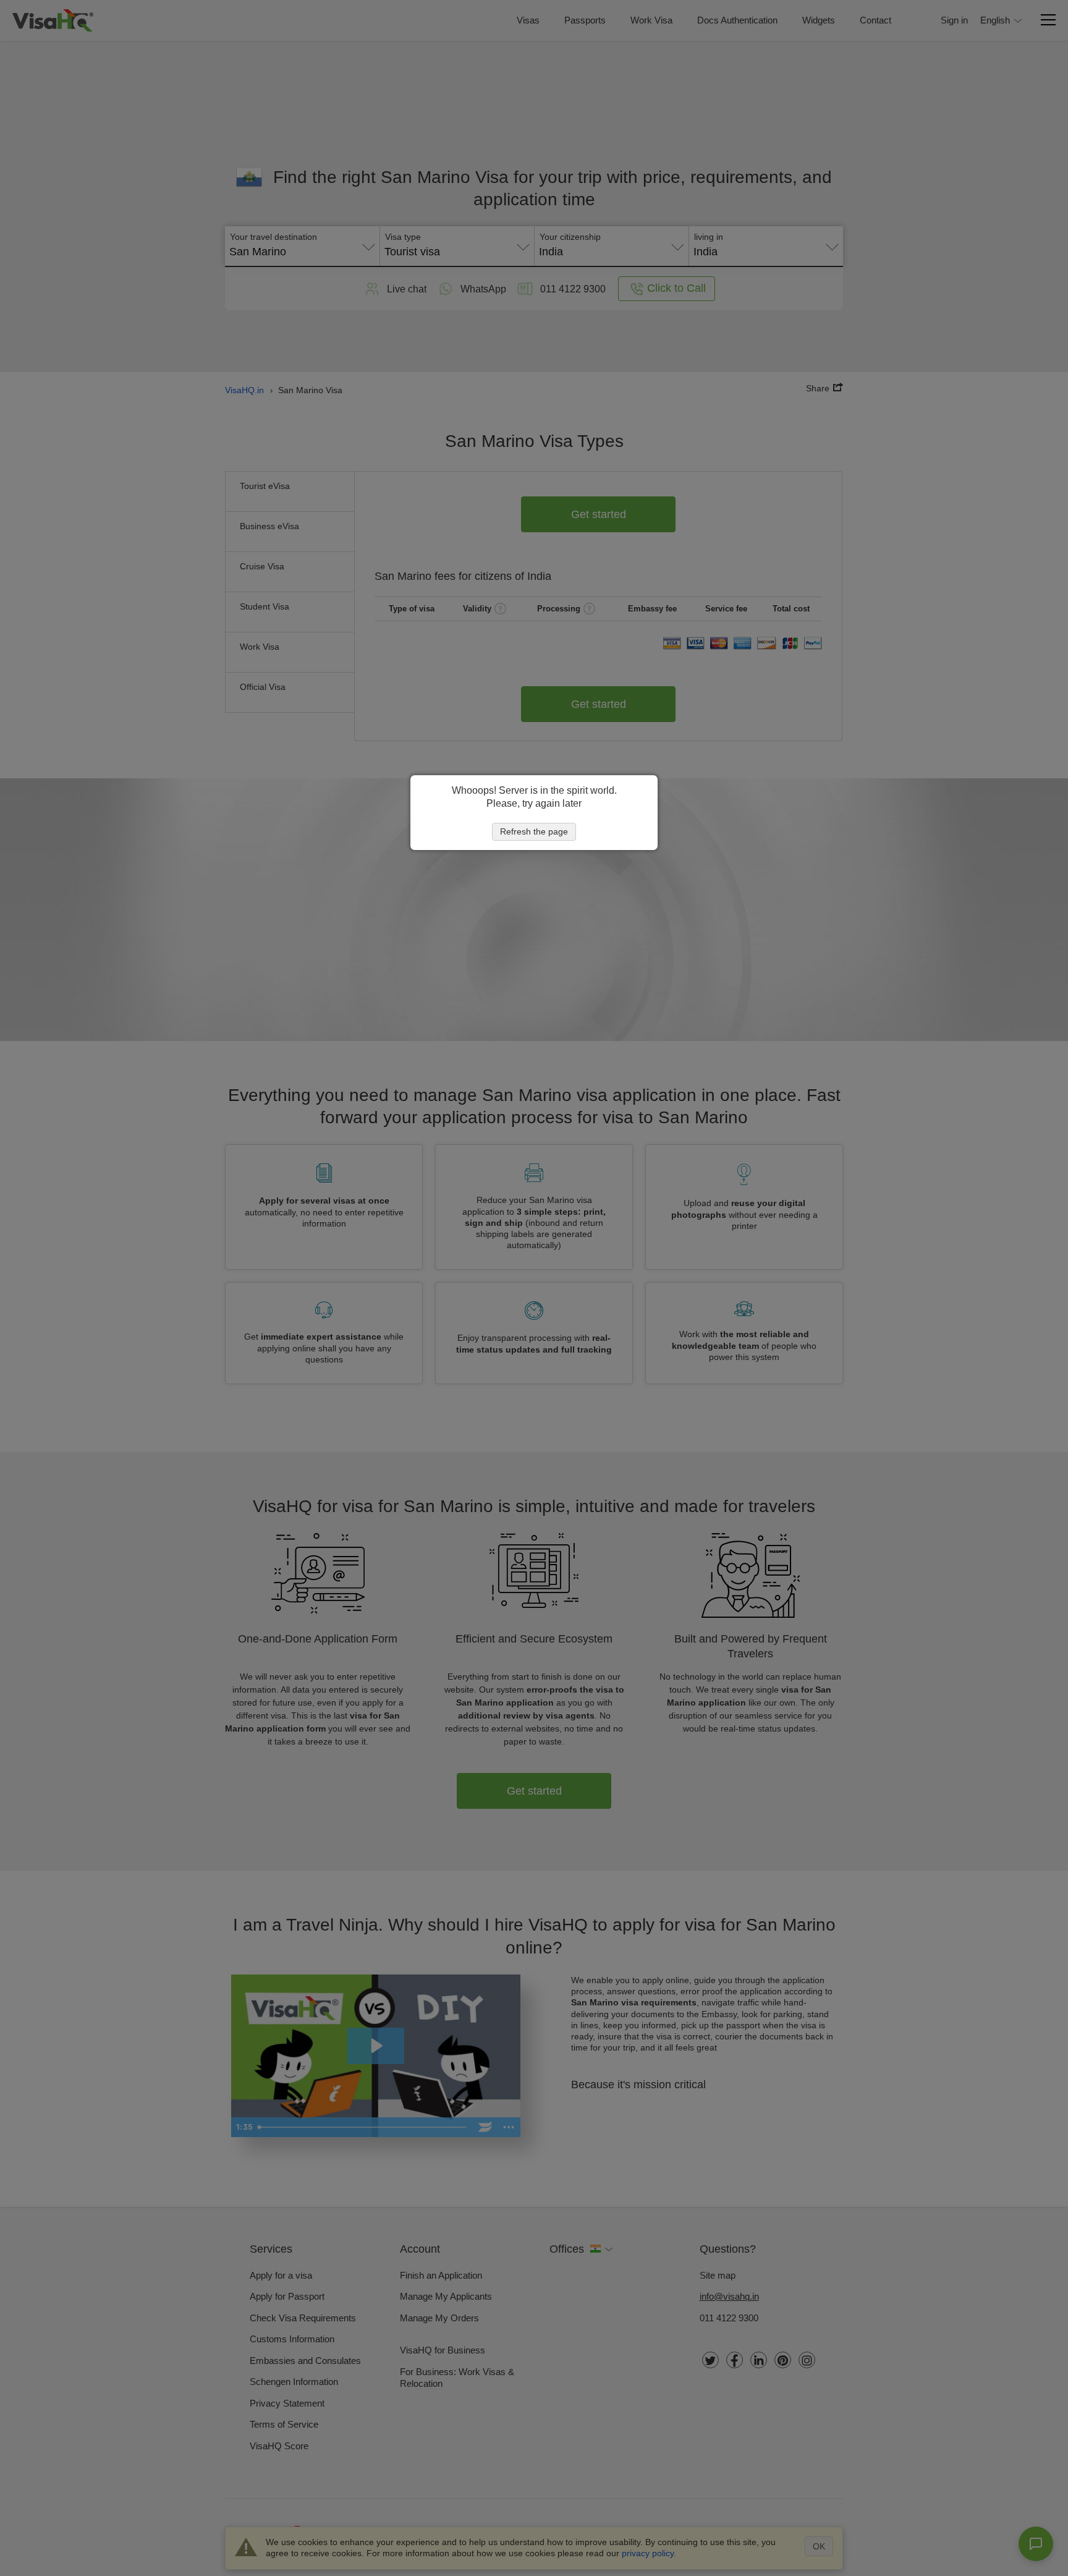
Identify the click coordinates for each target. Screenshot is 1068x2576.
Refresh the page (534, 831)
